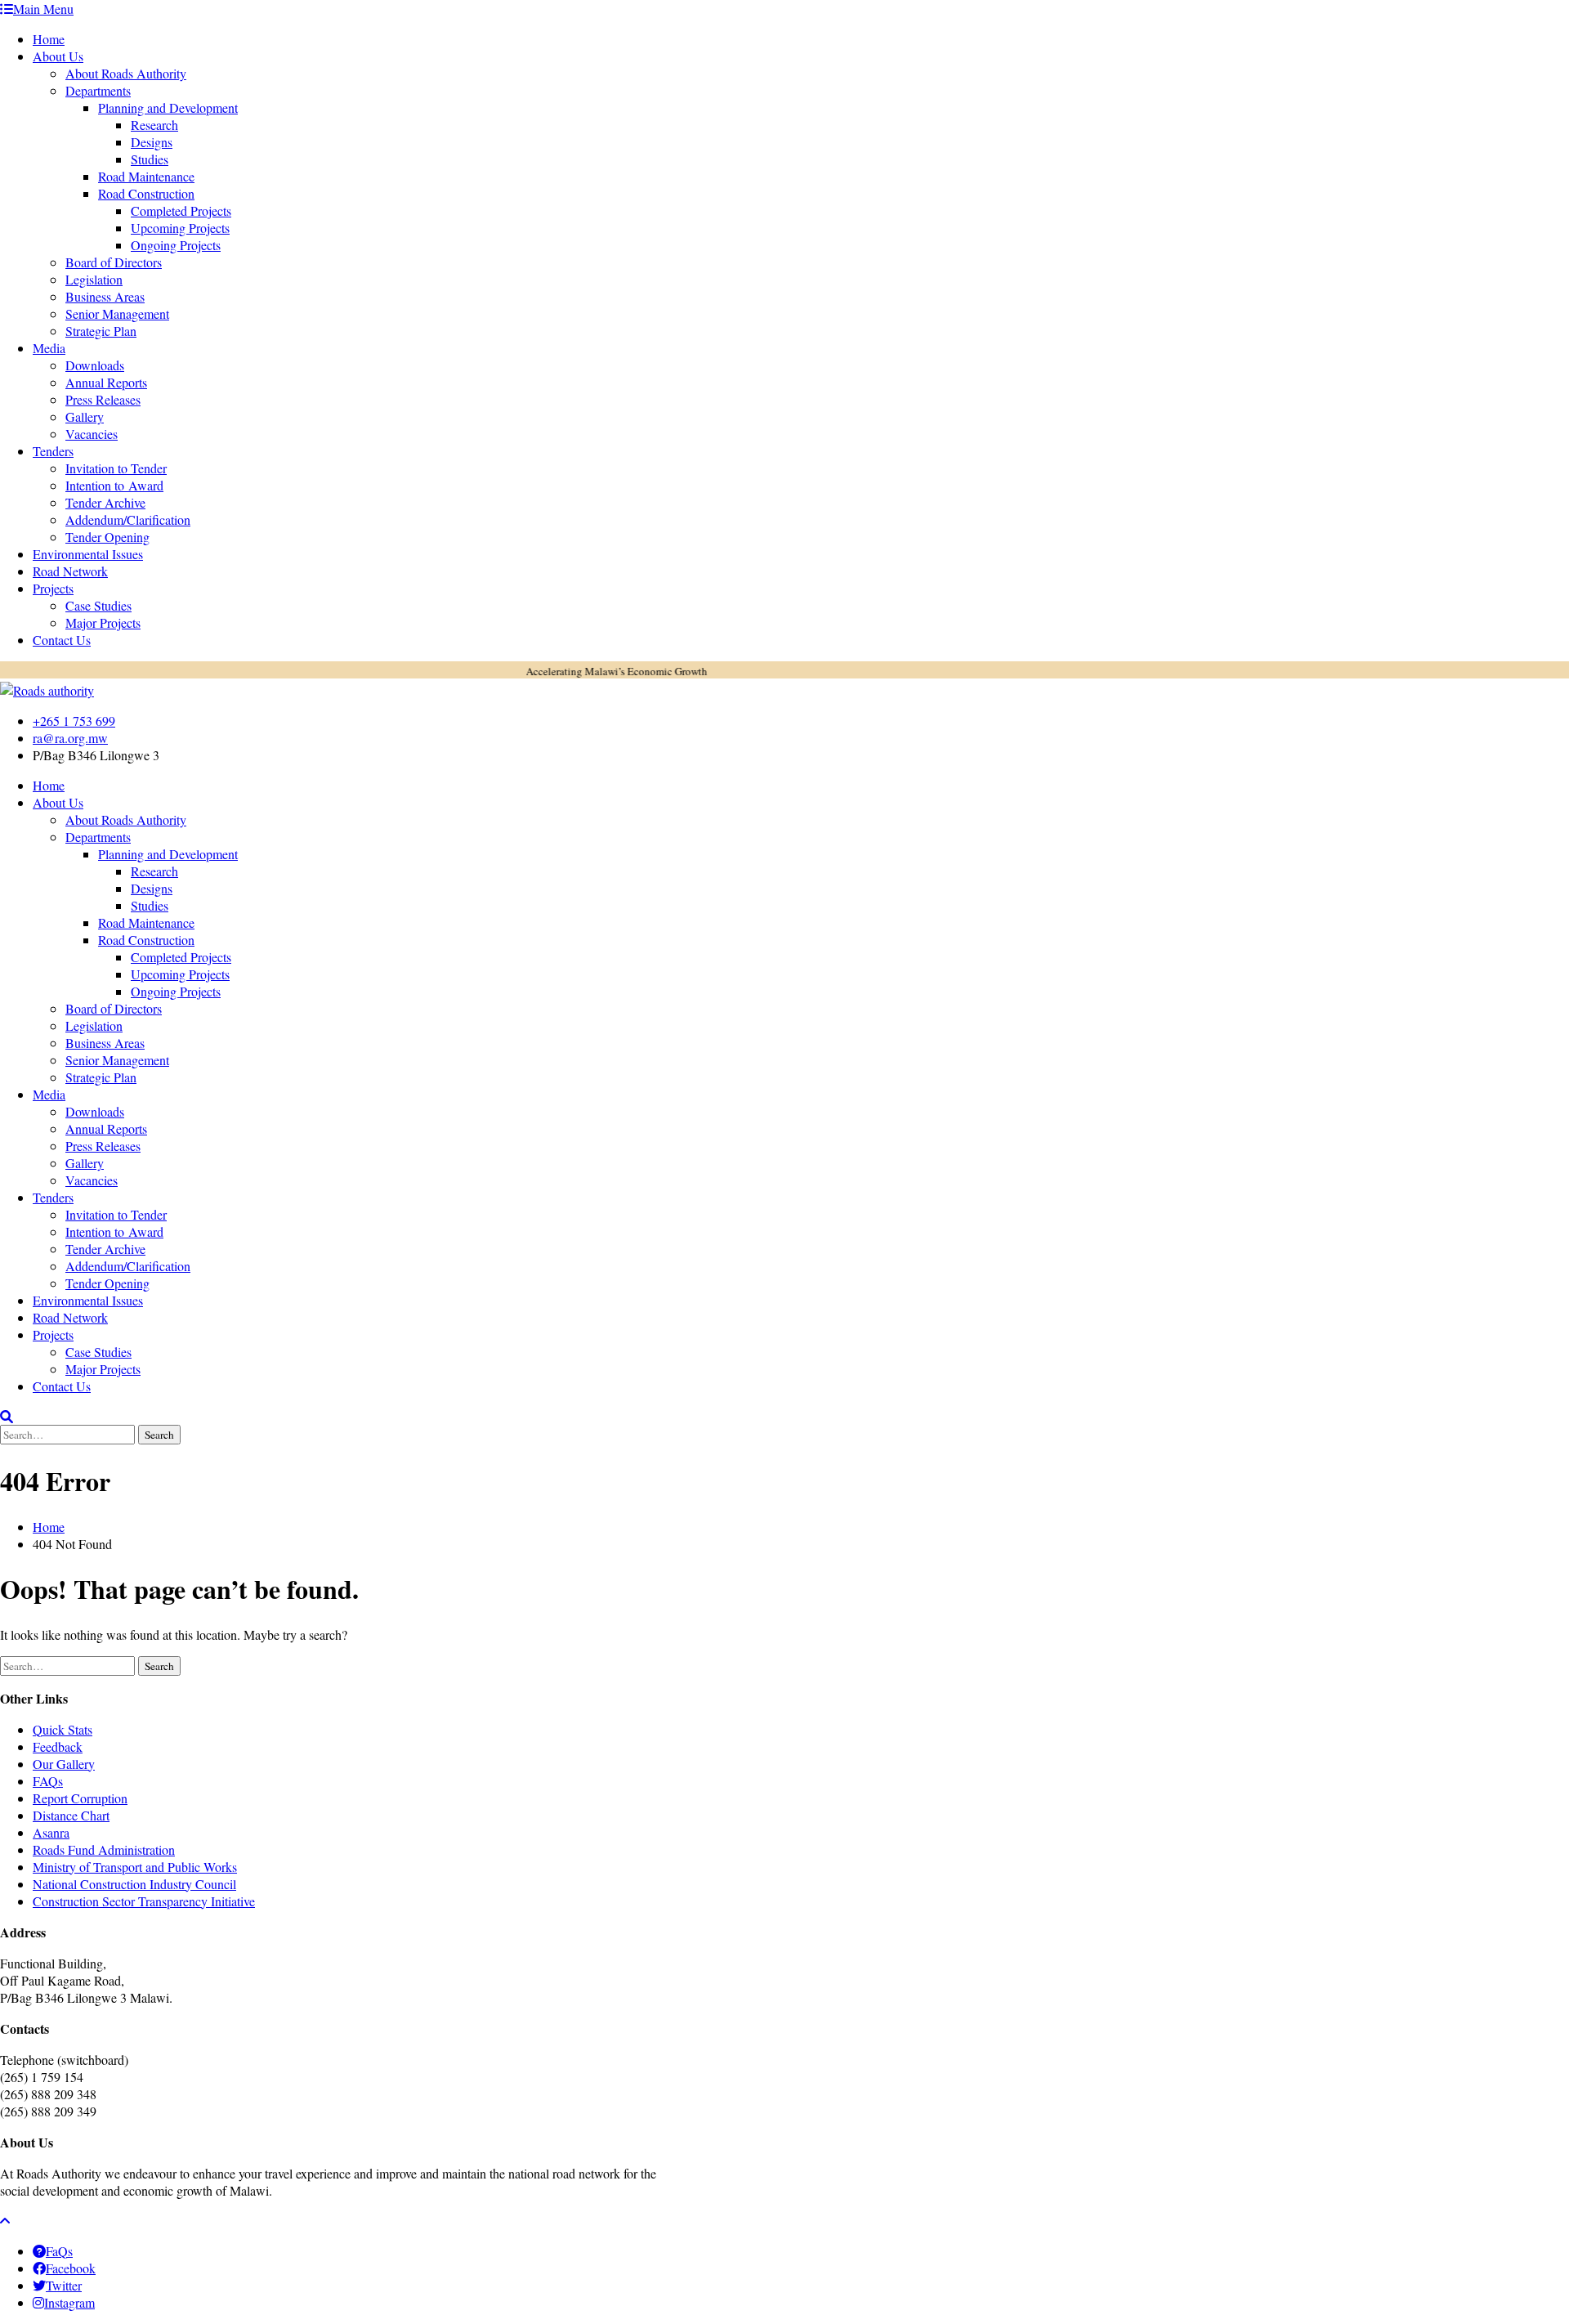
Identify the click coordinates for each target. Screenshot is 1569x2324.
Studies (150, 159)
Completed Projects (181, 210)
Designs (152, 142)
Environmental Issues (88, 554)
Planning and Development (168, 107)
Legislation (94, 279)
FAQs (48, 1781)
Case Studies (98, 605)
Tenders (53, 451)
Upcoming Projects (180, 228)
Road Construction (146, 193)
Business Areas (105, 296)
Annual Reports (106, 382)
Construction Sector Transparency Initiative (144, 1901)
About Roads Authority (126, 73)
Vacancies (92, 434)
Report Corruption (80, 1798)
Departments (98, 90)
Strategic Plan (101, 331)
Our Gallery (64, 1764)
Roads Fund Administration (104, 1849)
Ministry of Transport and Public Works (135, 1867)
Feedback (58, 1746)
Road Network (70, 571)
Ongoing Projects (176, 245)
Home (49, 39)
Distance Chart (71, 1815)
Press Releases (103, 399)
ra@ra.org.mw (70, 738)
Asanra (51, 1832)
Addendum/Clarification (128, 519)
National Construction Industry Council (134, 1884)
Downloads (95, 365)
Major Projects (103, 622)
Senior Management (117, 313)
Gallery (85, 416)
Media (49, 348)
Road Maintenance (146, 176)
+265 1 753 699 (74, 721)
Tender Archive (105, 502)
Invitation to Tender (116, 468)
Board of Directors (114, 262)
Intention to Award (114, 485)
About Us (58, 56)
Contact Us (62, 640)
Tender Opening (107, 537)
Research (154, 125)
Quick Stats (63, 1729)
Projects (53, 588)
